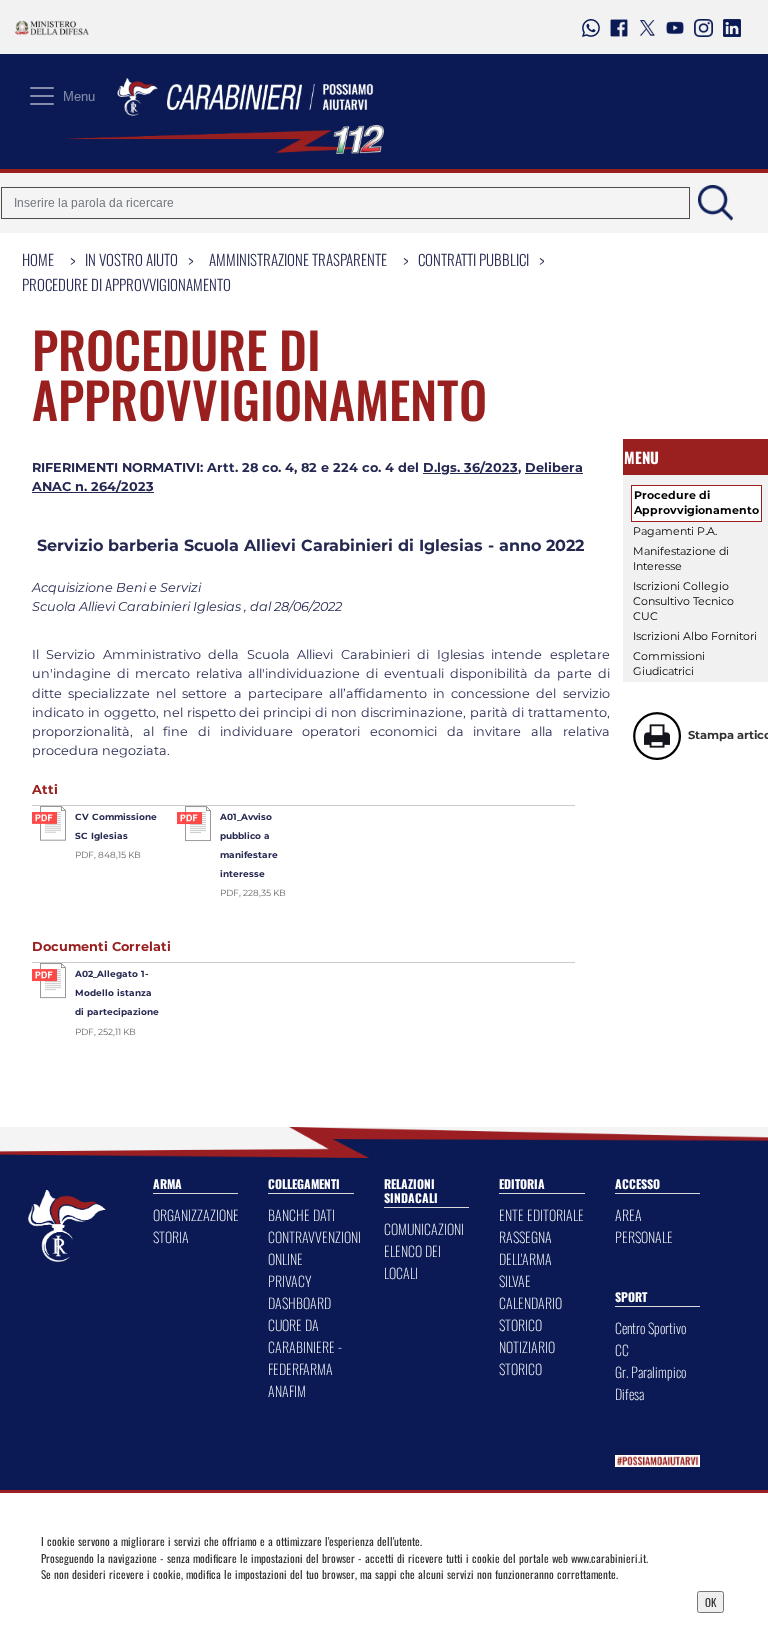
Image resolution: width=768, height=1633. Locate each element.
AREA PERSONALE (644, 1225)
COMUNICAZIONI (424, 1228)
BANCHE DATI (301, 1214)
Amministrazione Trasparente (298, 259)
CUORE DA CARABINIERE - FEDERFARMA (305, 1346)
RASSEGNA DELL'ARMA (525, 1247)
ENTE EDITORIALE (541, 1214)
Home (38, 259)
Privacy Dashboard (124, 1600)
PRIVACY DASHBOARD (299, 1291)
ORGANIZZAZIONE (196, 1214)
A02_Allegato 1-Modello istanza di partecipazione (117, 992)
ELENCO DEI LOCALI (412, 1261)
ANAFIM (287, 1390)
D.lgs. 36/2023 (470, 467)
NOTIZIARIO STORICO (527, 1357)
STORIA (171, 1236)
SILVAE (515, 1280)
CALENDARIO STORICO (530, 1313)
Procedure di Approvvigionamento (126, 284)
